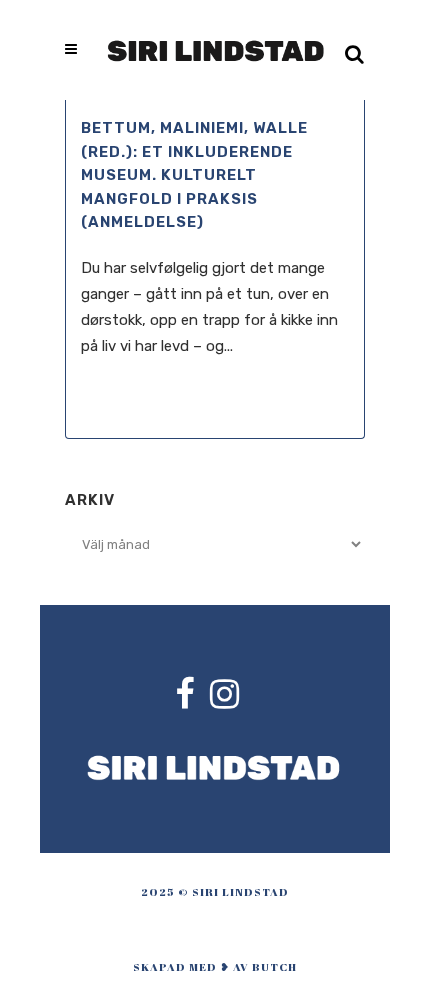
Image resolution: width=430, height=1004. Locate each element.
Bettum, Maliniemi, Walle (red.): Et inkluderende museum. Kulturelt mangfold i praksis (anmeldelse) (194, 175)
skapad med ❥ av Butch (215, 966)
